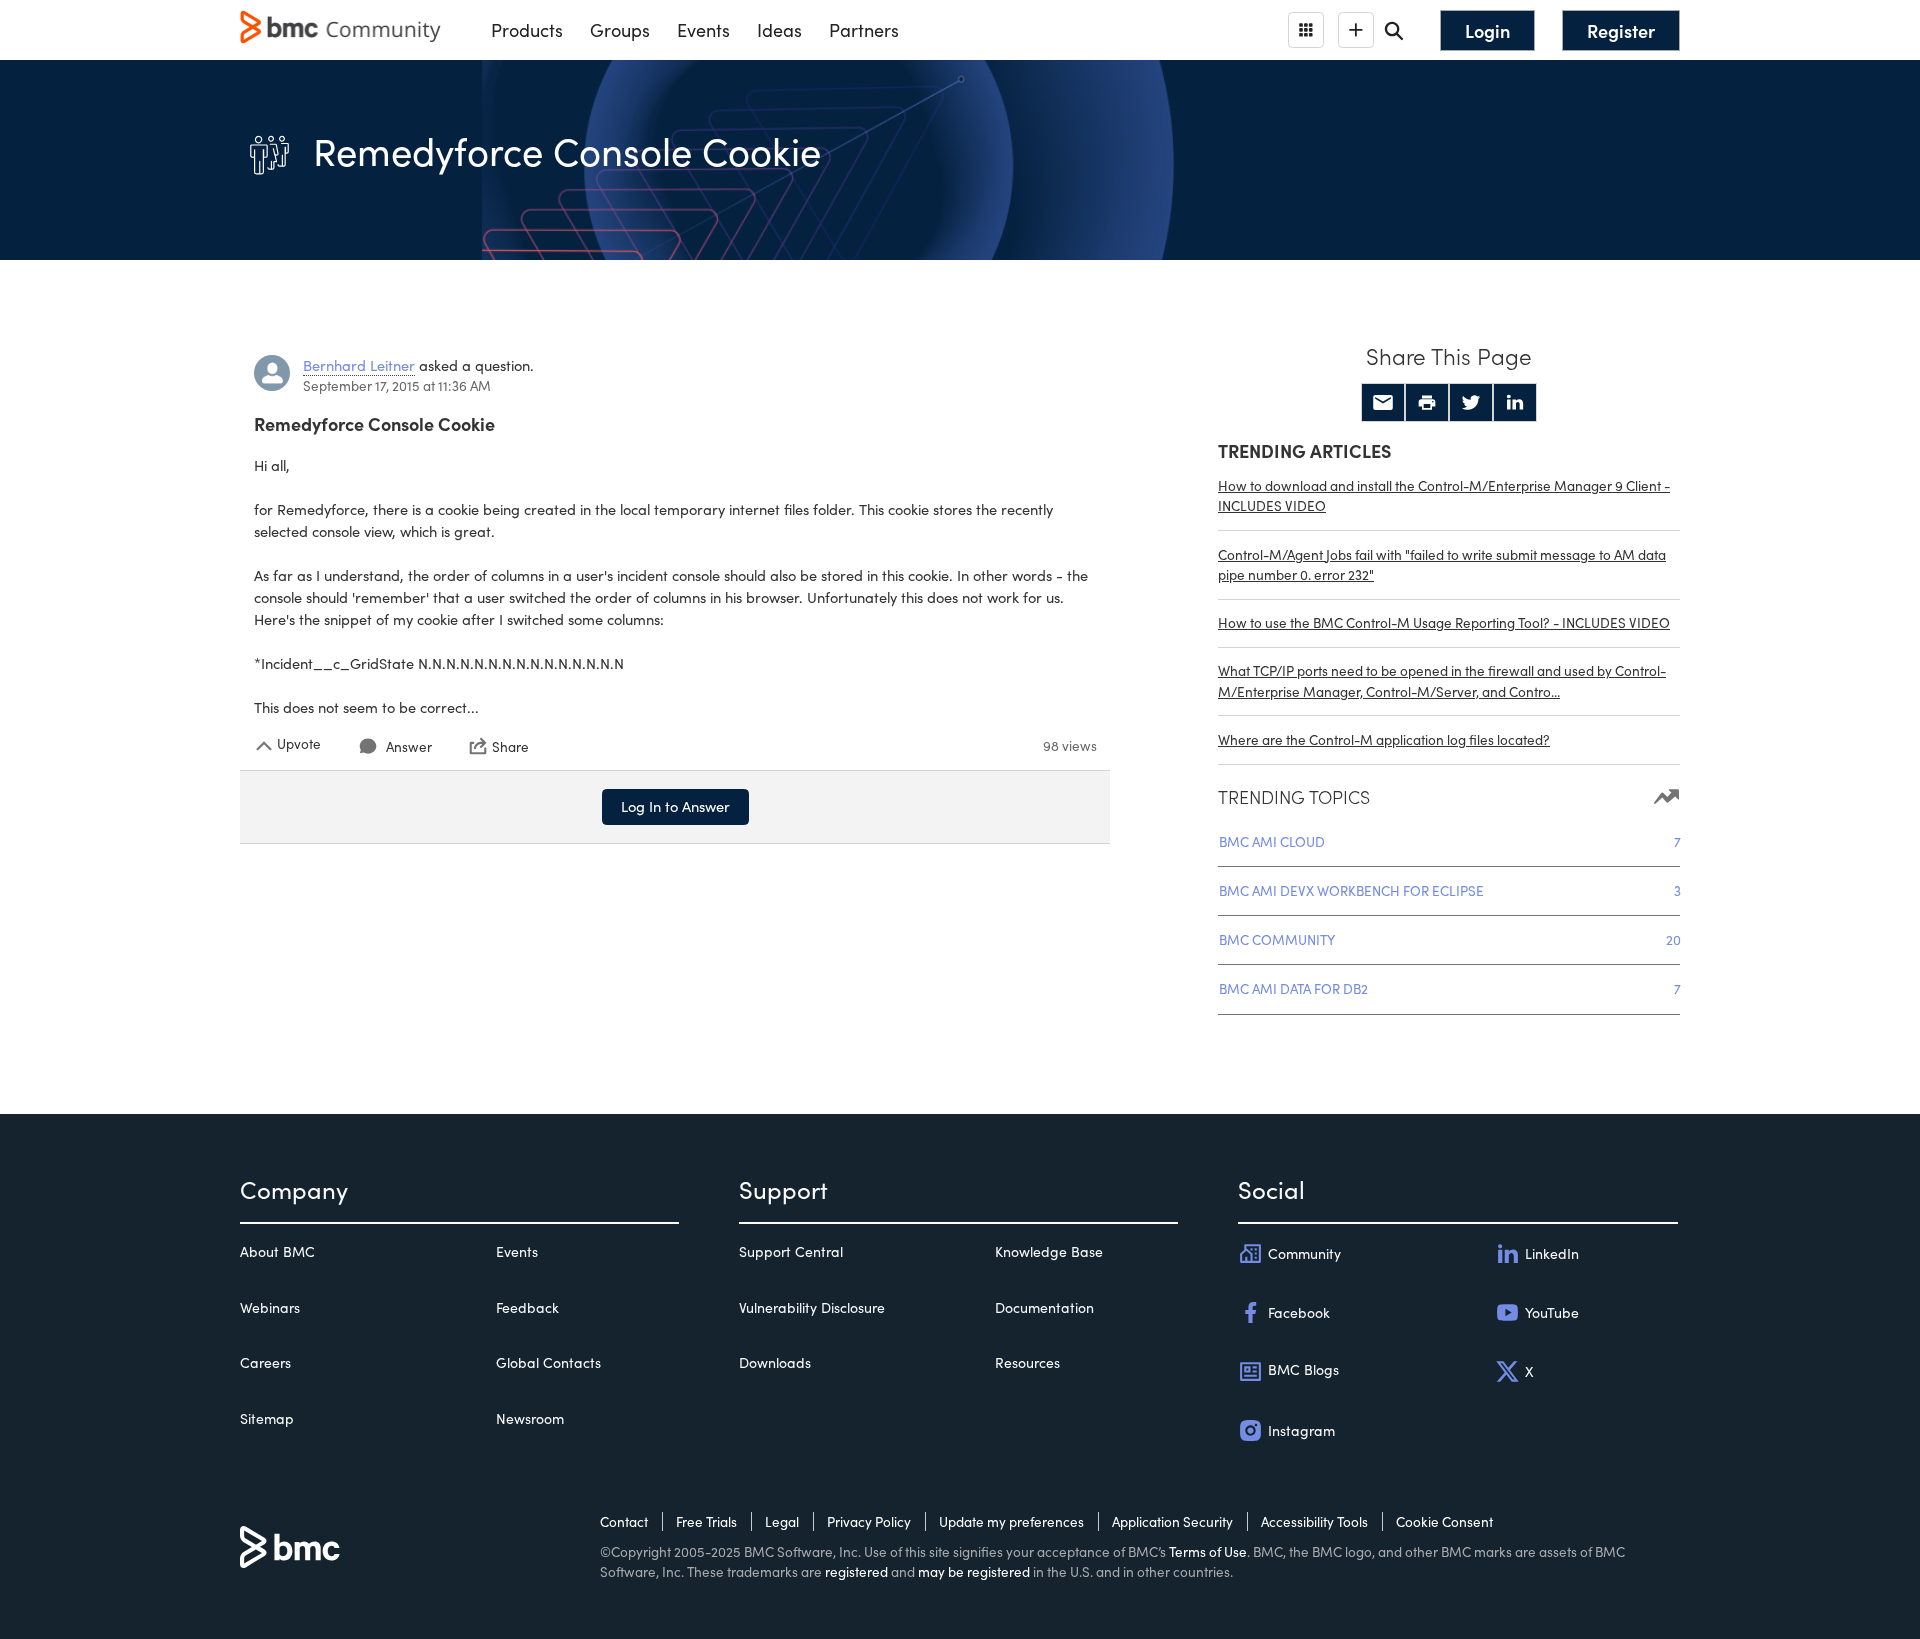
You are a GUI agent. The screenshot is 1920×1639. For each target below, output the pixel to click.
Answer (409, 746)
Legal (782, 1521)
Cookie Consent (1444, 1521)
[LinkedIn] (1515, 403)
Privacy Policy (869, 1521)
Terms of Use (1208, 1551)
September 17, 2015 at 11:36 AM (397, 385)
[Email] (1383, 403)
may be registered (974, 1571)
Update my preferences (1011, 1521)
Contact (624, 1521)
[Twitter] (1471, 403)
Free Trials (706, 1521)
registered (856, 1571)
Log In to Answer (675, 806)
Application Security (1172, 1521)
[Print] (1427, 403)
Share (510, 746)
